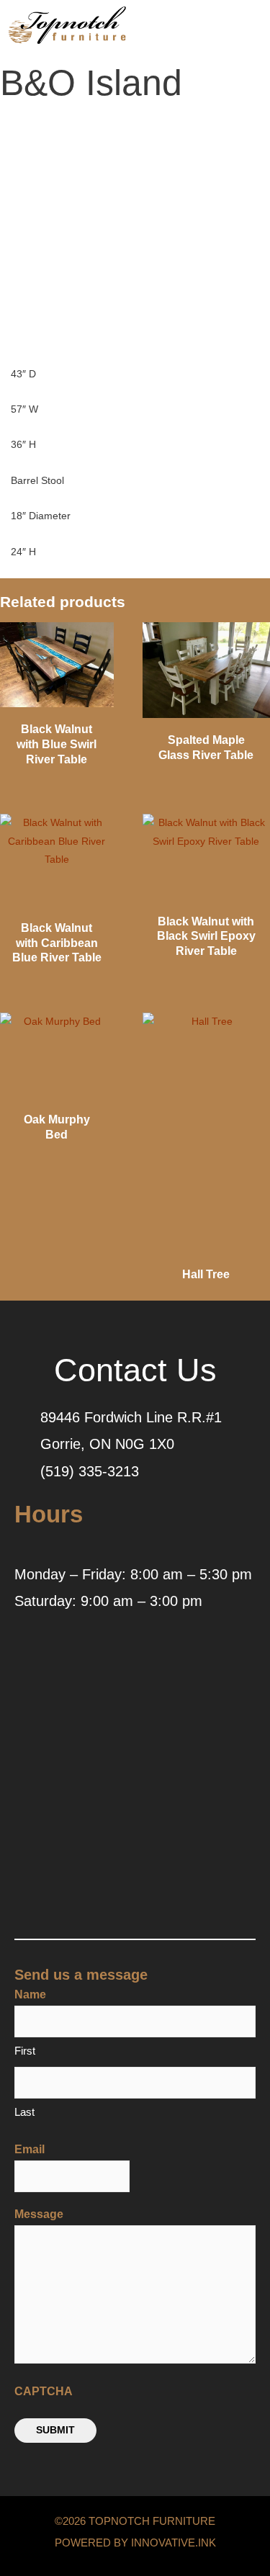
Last (24, 2112)
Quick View (57, 704)
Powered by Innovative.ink (135, 2543)
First (25, 2051)
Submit (55, 2430)
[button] (218, 29)
